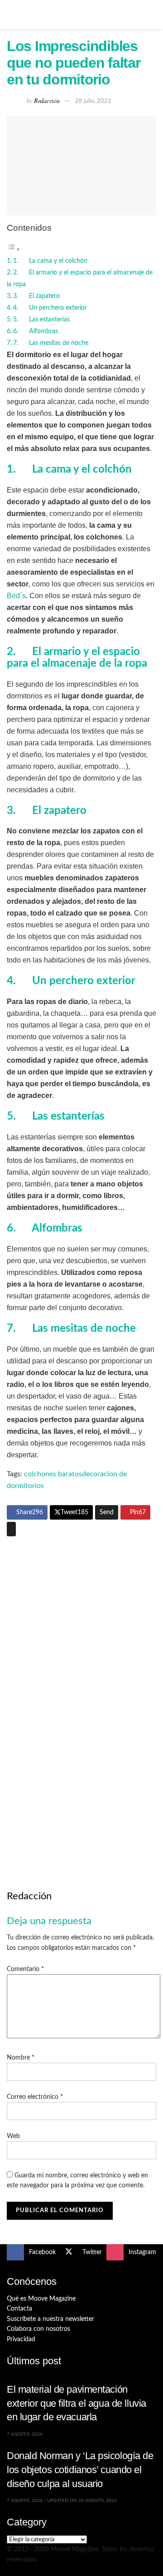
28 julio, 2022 (93, 101)
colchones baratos (53, 1474)
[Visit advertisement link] (81, 1620)
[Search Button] (152, 14)
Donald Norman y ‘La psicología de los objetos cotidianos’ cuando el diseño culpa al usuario (80, 2469)
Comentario (25, 1969)
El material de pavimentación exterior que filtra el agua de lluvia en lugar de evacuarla (77, 2403)
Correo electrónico (35, 2097)
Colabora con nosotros (38, 2329)
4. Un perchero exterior (50, 308)
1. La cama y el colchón (50, 261)
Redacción (47, 100)
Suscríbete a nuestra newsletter (50, 2319)
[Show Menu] (11, 14)
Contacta (19, 2309)
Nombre (21, 2058)
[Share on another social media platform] (11, 1529)
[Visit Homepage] (81, 14)
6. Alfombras (36, 331)
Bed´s (16, 596)
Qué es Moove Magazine (41, 2299)
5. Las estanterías (41, 319)
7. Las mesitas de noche (51, 343)
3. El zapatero (36, 296)
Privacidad (21, 2339)
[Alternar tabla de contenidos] (14, 249)
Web (13, 2136)
